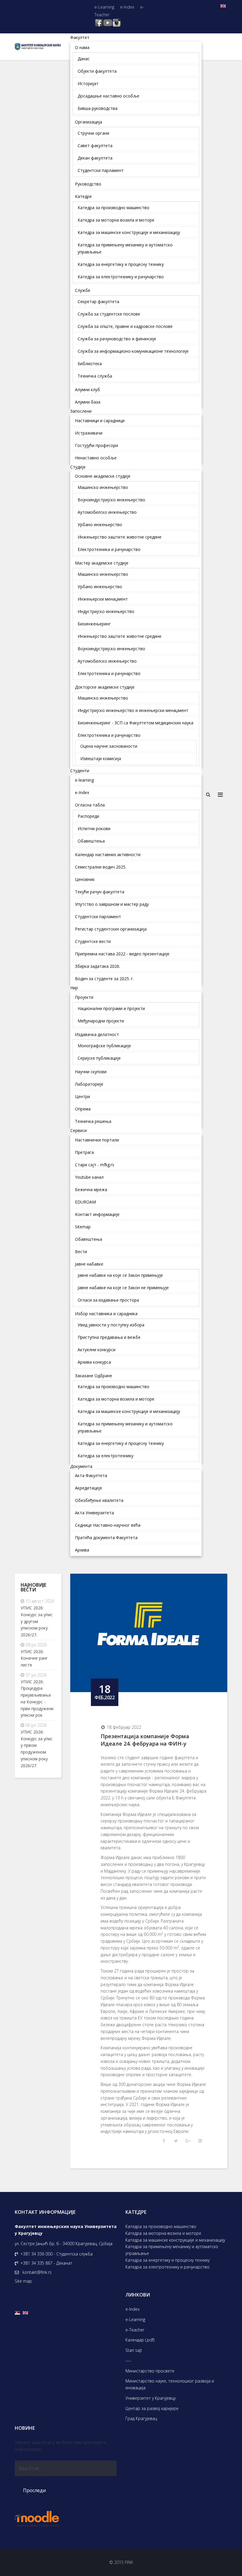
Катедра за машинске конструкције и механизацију (175, 2240)
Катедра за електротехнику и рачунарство (167, 2267)
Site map (23, 2281)
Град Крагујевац (141, 2418)
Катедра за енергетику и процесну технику (167, 2260)
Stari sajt (134, 2350)
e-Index (127, 7)
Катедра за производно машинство (161, 2226)
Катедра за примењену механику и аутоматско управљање (172, 2250)
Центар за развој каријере (152, 2408)
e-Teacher (135, 2330)
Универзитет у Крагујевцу (151, 2398)
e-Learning (104, 7)
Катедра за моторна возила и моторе (163, 2233)
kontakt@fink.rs (37, 2272)
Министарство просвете (150, 2371)
